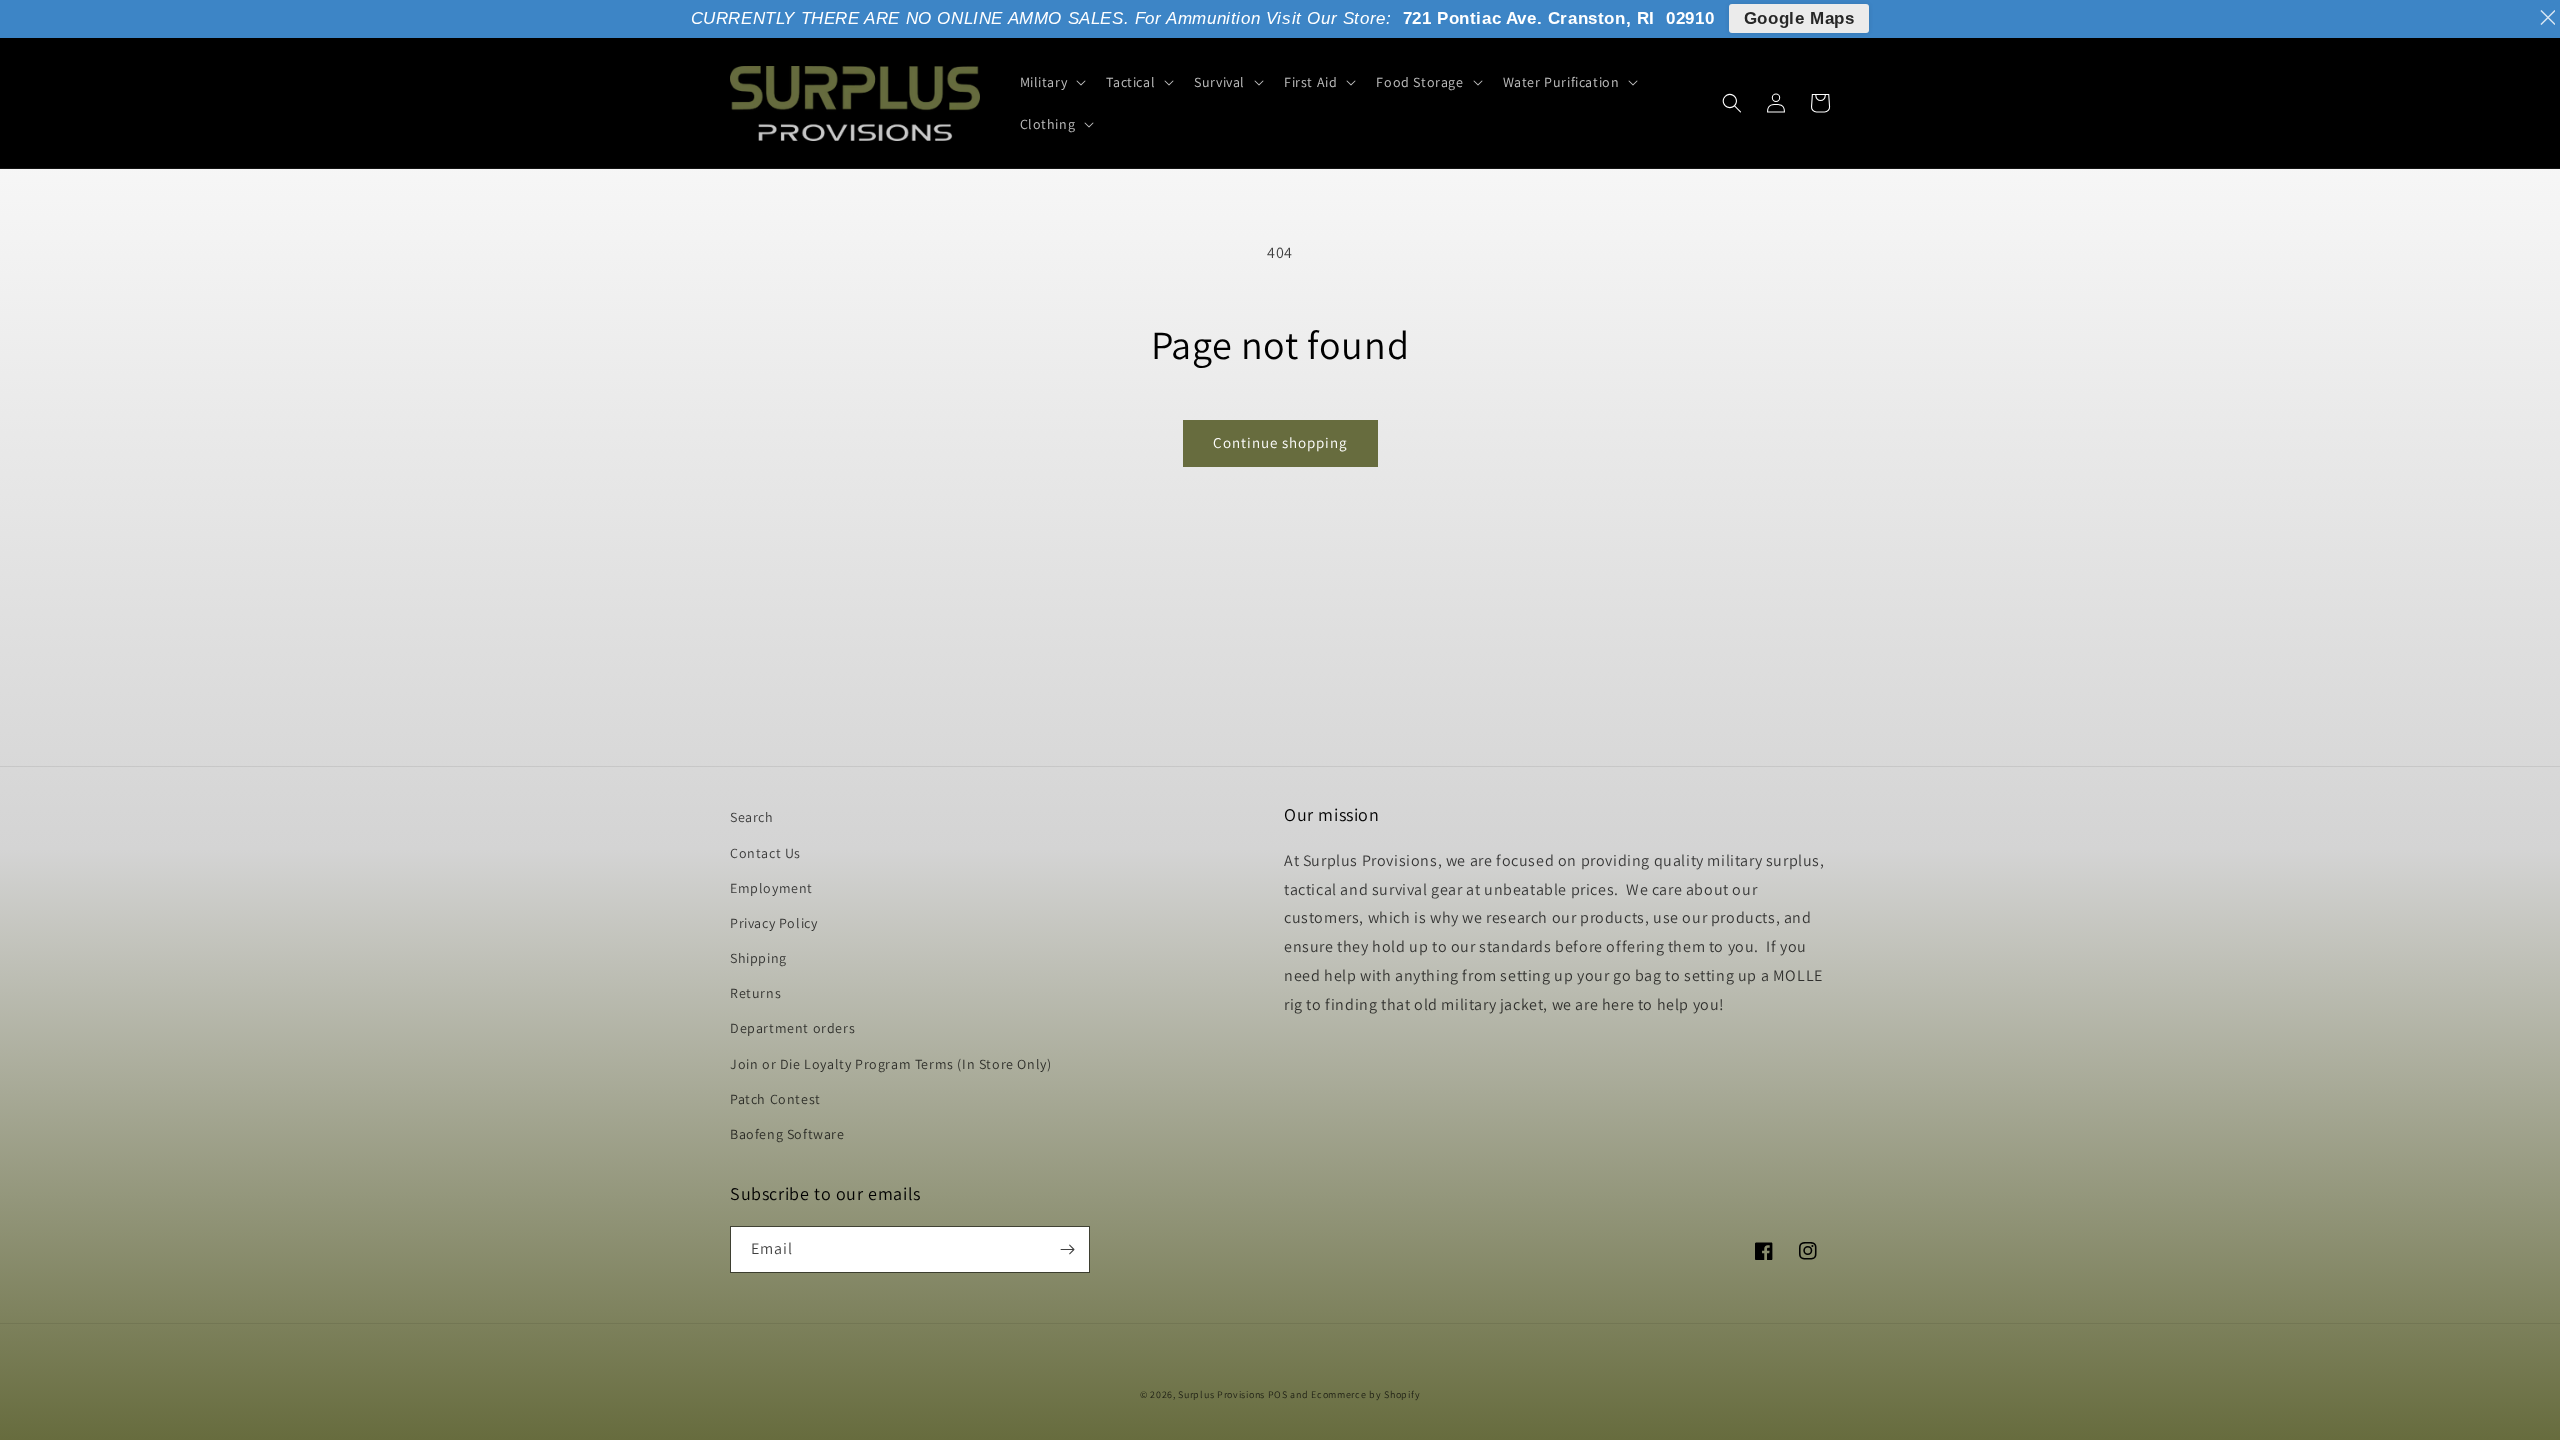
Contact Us (765, 853)
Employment (771, 888)
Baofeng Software (787, 1134)
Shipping (758, 958)
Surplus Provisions (1221, 1394)
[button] (1051, 82)
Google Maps (1799, 18)
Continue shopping (1280, 442)
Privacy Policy (773, 923)
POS (1278, 1394)
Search (752, 817)
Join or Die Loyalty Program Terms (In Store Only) (890, 1064)
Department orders (792, 1028)
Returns (755, 993)
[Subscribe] (1067, 1249)
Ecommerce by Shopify (1365, 1394)
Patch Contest (775, 1099)
